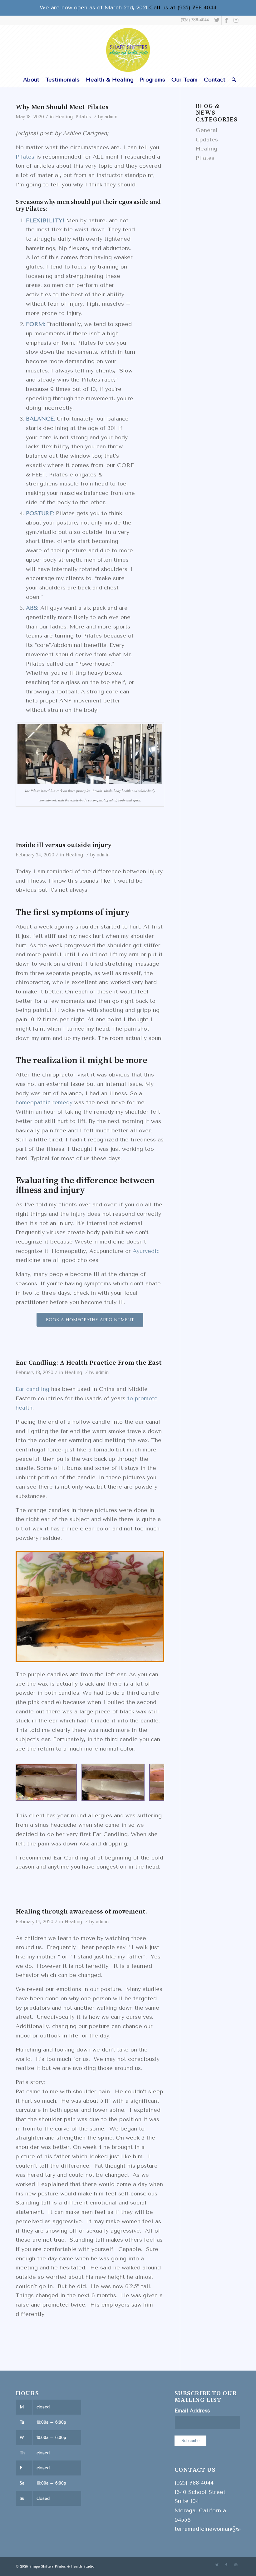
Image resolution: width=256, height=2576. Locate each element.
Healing (64, 117)
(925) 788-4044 (195, 20)
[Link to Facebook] (226, 20)
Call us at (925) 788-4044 (183, 7)
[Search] (232, 80)
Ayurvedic (146, 1251)
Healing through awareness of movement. (81, 1912)
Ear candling (32, 1389)
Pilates (83, 117)
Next (150, 1782)
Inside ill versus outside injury (64, 845)
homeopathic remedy (44, 1102)
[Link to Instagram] (236, 20)
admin (111, 117)
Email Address (192, 2411)
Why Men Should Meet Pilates (62, 107)
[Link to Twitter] (217, 20)
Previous (30, 1782)
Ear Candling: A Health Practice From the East (89, 1363)
